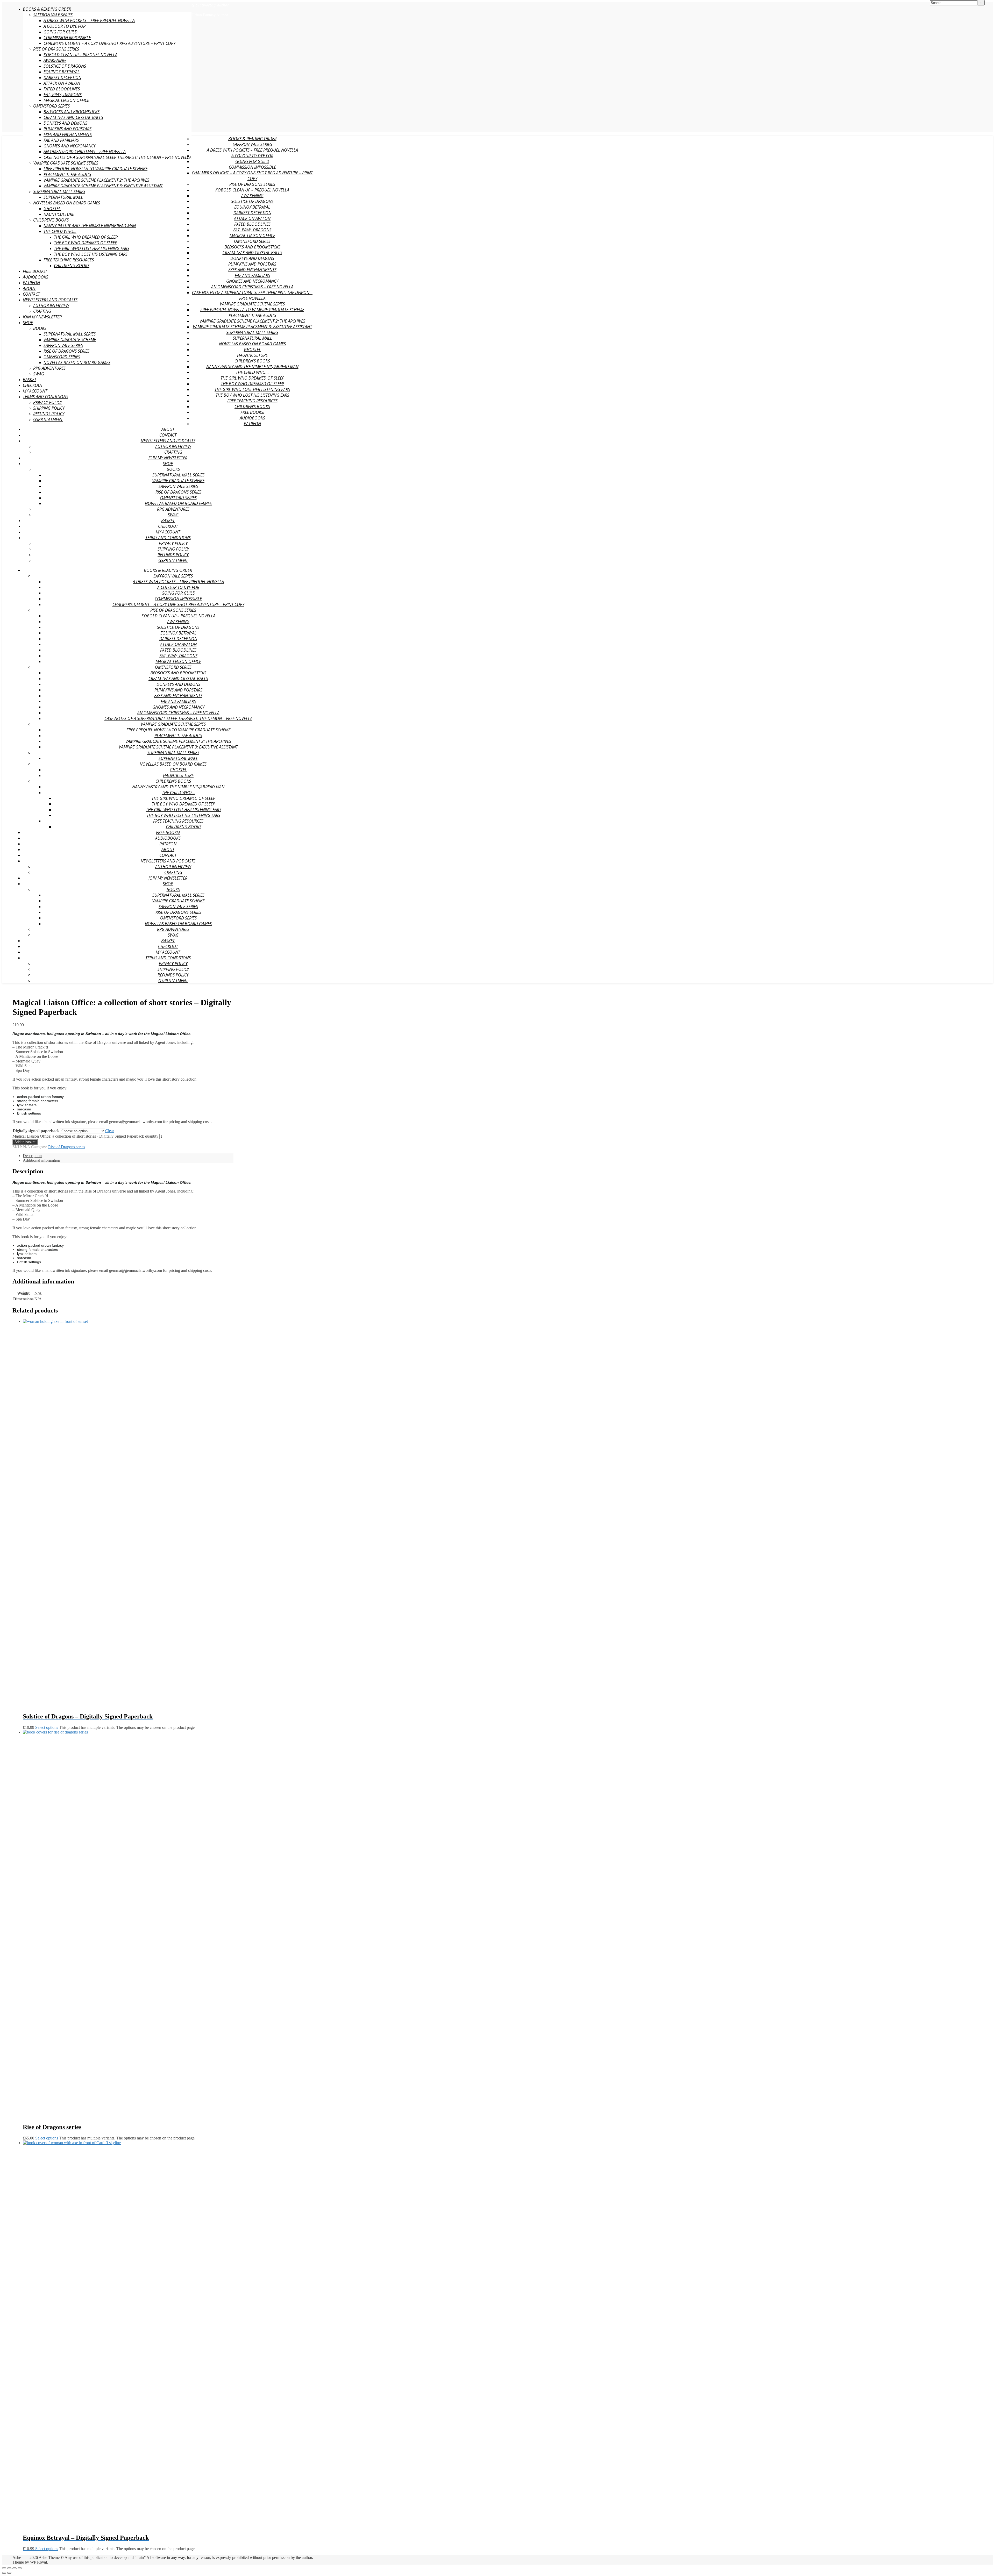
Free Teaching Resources (69, 260)
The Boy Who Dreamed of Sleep (86, 243)
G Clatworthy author (210, 5)
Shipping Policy (49, 408)
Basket (30, 380)
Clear (110, 1131)
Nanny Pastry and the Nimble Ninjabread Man (90, 226)
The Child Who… (60, 231)
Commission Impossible (67, 38)
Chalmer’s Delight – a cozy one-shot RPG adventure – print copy (109, 43)
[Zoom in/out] (4, 2568)
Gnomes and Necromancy (70, 146)
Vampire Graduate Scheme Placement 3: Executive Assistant (103, 186)
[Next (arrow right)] (9, 2573)
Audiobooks (35, 277)
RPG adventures (49, 368)
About (29, 288)
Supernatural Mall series (70, 334)
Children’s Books (51, 220)
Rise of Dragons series (56, 49)
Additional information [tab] (41, 1160)
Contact (31, 294)
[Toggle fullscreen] (9, 2568)
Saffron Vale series (63, 345)
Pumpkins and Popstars (67, 129)
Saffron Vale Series (53, 15)
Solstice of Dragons (65, 66)
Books (40, 328)
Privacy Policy (48, 402)
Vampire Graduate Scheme (70, 340)
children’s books (72, 266)
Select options (47, 1727)
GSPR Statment (48, 419)
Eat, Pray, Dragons (63, 95)
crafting (42, 311)
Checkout (33, 385)
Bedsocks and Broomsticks (72, 112)
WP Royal (38, 2562)
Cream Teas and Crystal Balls (73, 117)
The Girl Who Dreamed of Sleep (86, 237)
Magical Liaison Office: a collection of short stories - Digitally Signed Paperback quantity (85, 1136)
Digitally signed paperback (36, 1131)
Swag (39, 374)
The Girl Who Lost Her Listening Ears (92, 248)
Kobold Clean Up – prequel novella (80, 55)
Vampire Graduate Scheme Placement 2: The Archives (96, 180)
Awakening (55, 60)
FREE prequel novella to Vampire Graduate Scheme (95, 169)
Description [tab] (32, 1156)
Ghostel (52, 209)
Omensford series (51, 106)
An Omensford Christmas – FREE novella (85, 152)
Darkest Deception (62, 77)
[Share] (15, 2568)
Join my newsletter (42, 317)
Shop (28, 323)
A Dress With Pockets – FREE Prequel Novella (89, 20)
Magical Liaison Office (66, 100)
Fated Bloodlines (62, 89)
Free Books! (35, 271)
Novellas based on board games (67, 203)
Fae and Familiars (61, 140)
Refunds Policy (49, 414)
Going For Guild (61, 32)
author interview (51, 305)
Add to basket (25, 1142)
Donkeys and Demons (65, 123)
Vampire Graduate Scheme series (66, 163)
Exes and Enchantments (68, 134)
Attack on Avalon (62, 83)
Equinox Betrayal (62, 72)
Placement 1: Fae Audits (67, 174)
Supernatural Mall (63, 197)
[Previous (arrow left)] (4, 2573)
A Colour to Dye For (65, 26)
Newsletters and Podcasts (50, 300)
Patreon (31, 283)
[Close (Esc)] (20, 2568)
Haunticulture (59, 214)
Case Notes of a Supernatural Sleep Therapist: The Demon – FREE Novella (118, 157)
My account (35, 391)
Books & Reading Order (47, 9)
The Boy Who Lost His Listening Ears (91, 254)
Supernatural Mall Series (59, 191)
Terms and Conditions (45, 397)
